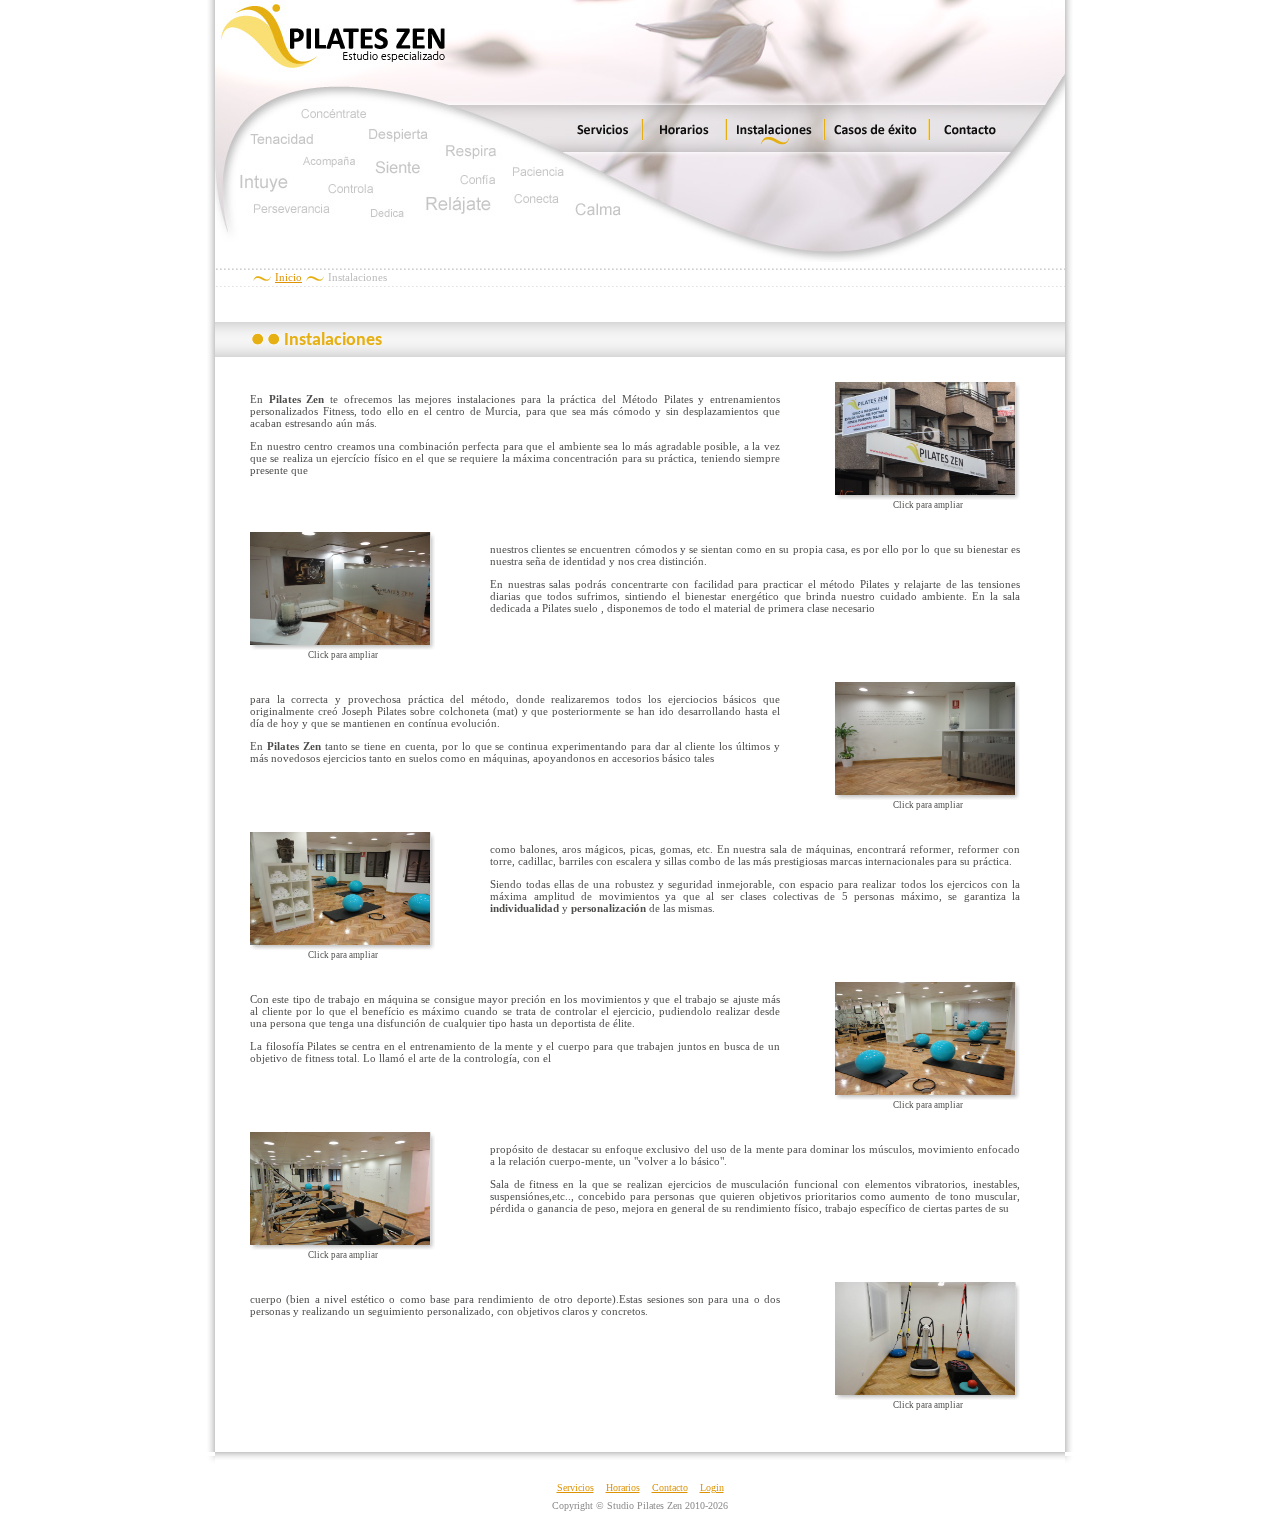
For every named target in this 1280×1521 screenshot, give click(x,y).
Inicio (288, 277)
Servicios (575, 1487)
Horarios (623, 1487)
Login (712, 1487)
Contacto (670, 1487)
